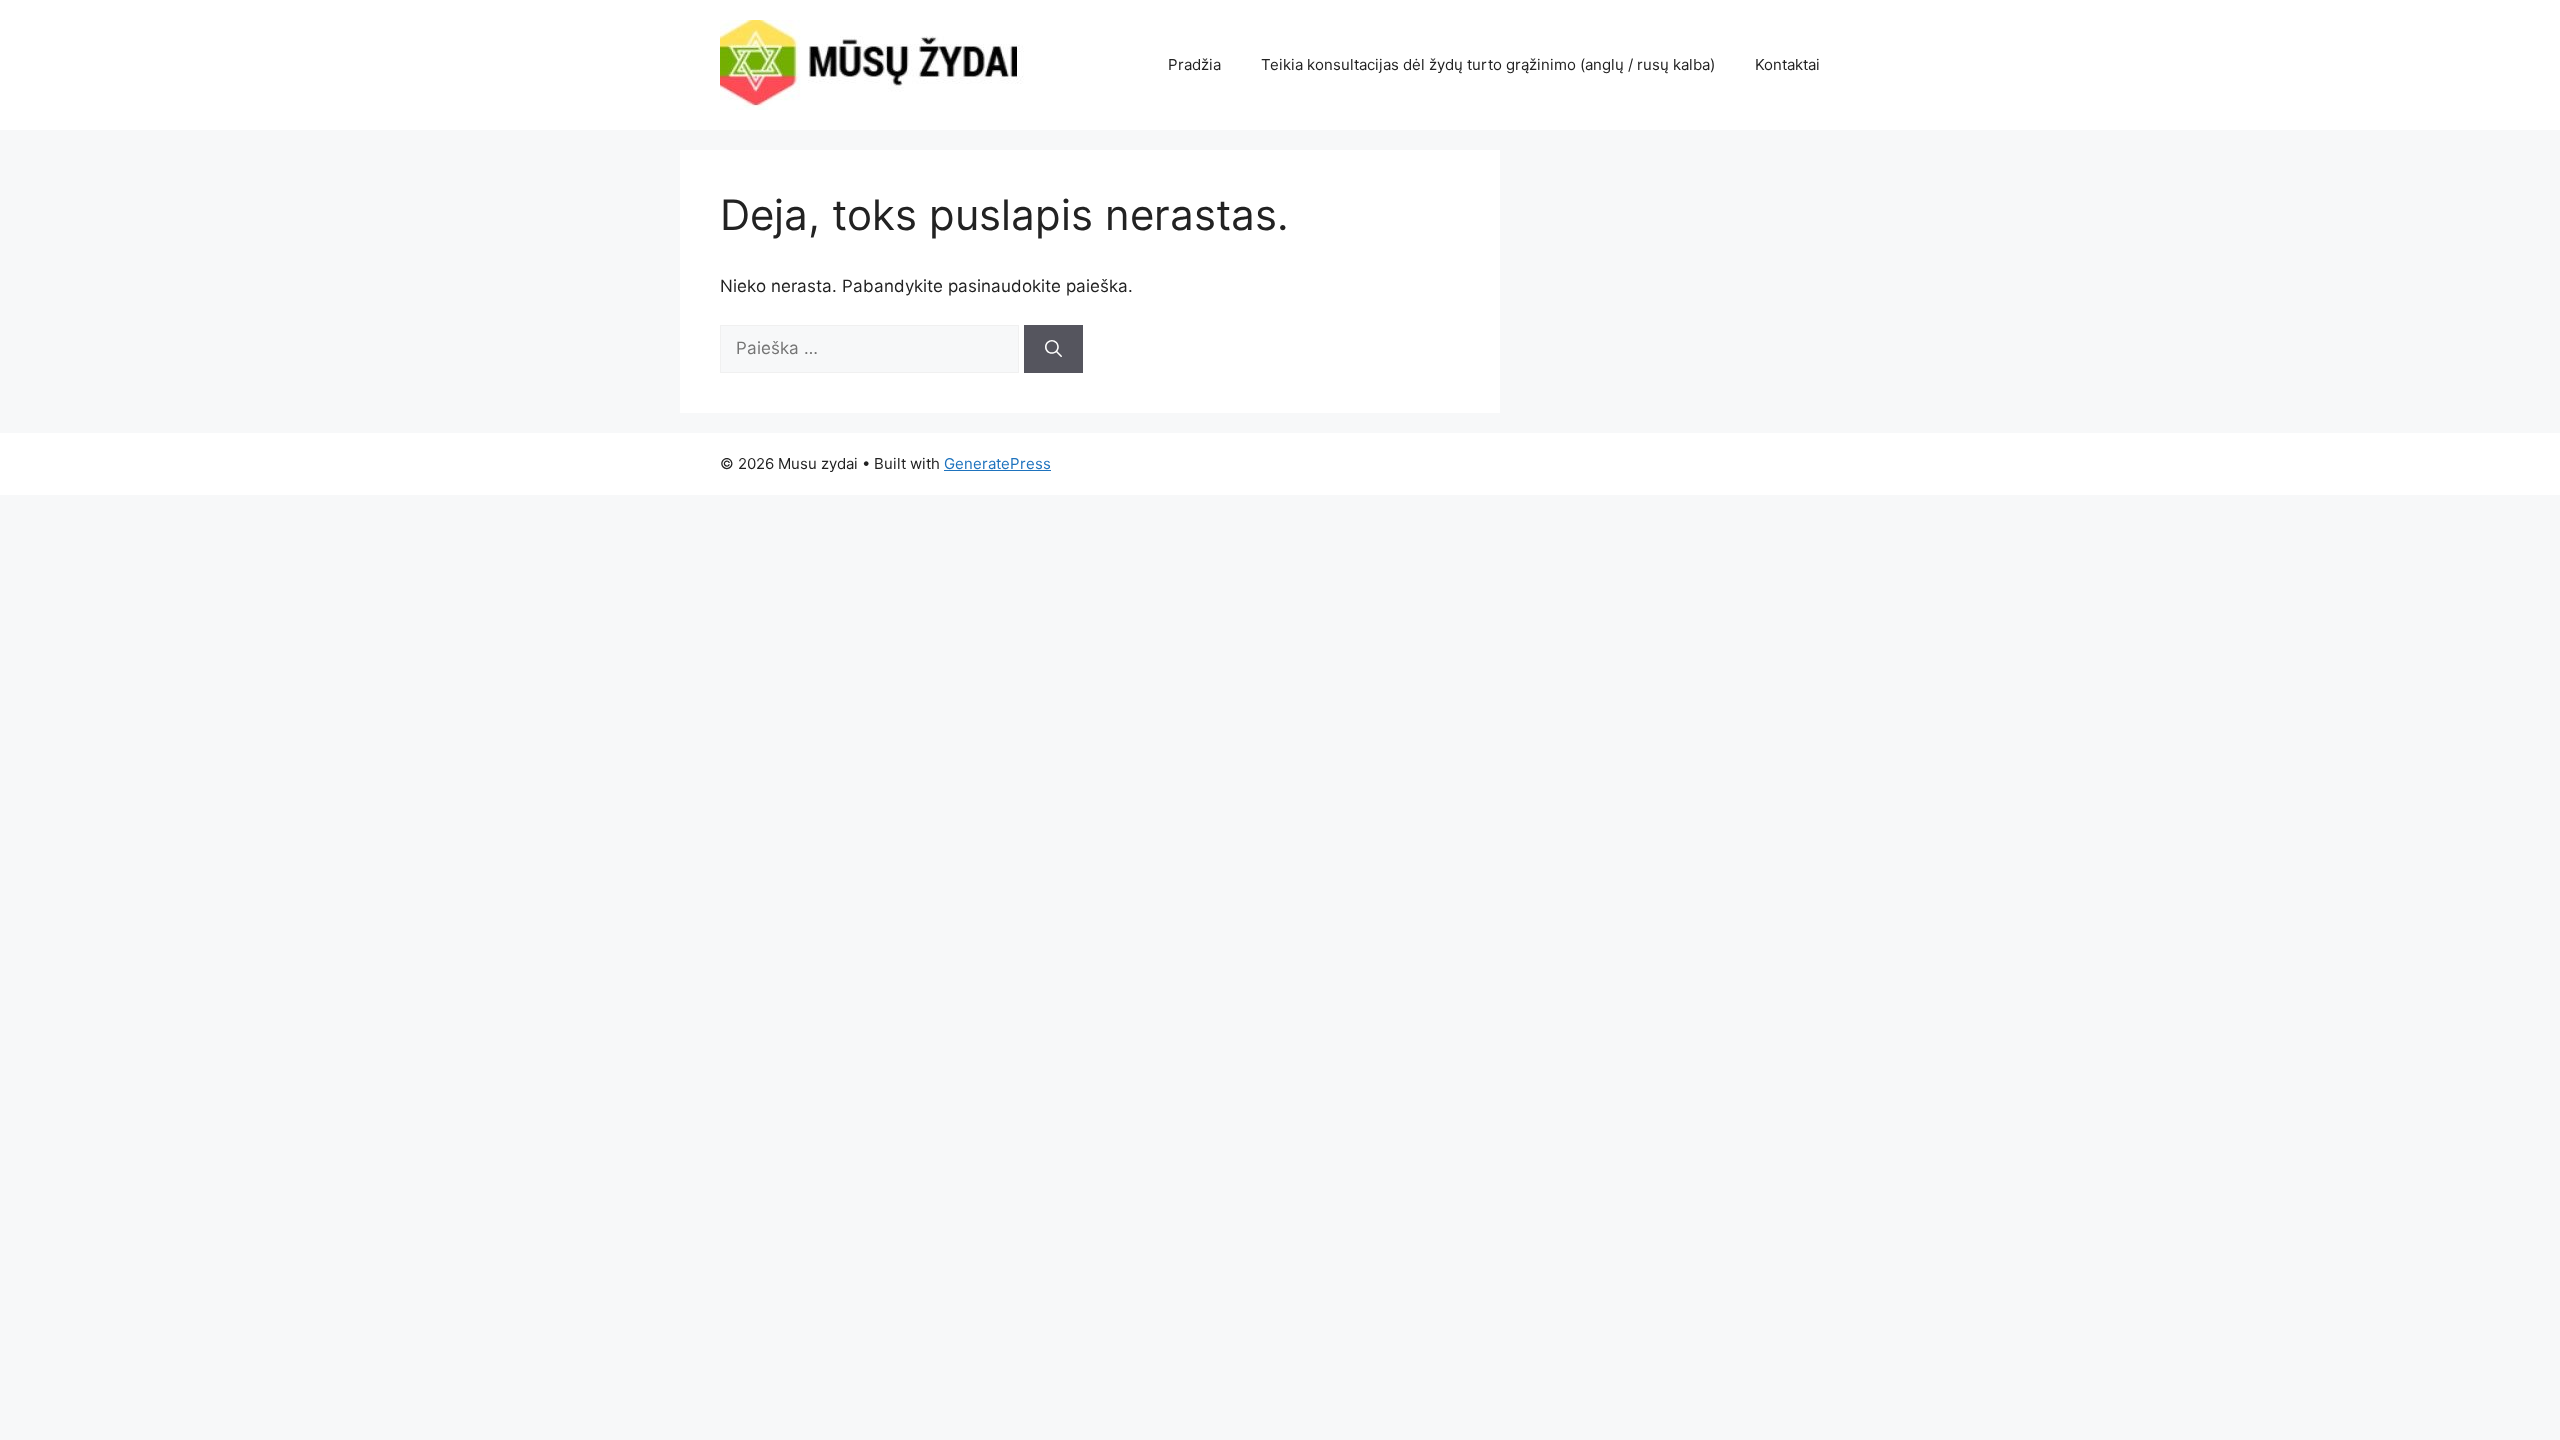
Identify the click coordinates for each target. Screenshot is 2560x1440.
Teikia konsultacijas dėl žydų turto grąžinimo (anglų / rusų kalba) (1488, 64)
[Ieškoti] (1053, 349)
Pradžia (1194, 64)
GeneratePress (997, 463)
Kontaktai (1787, 64)
